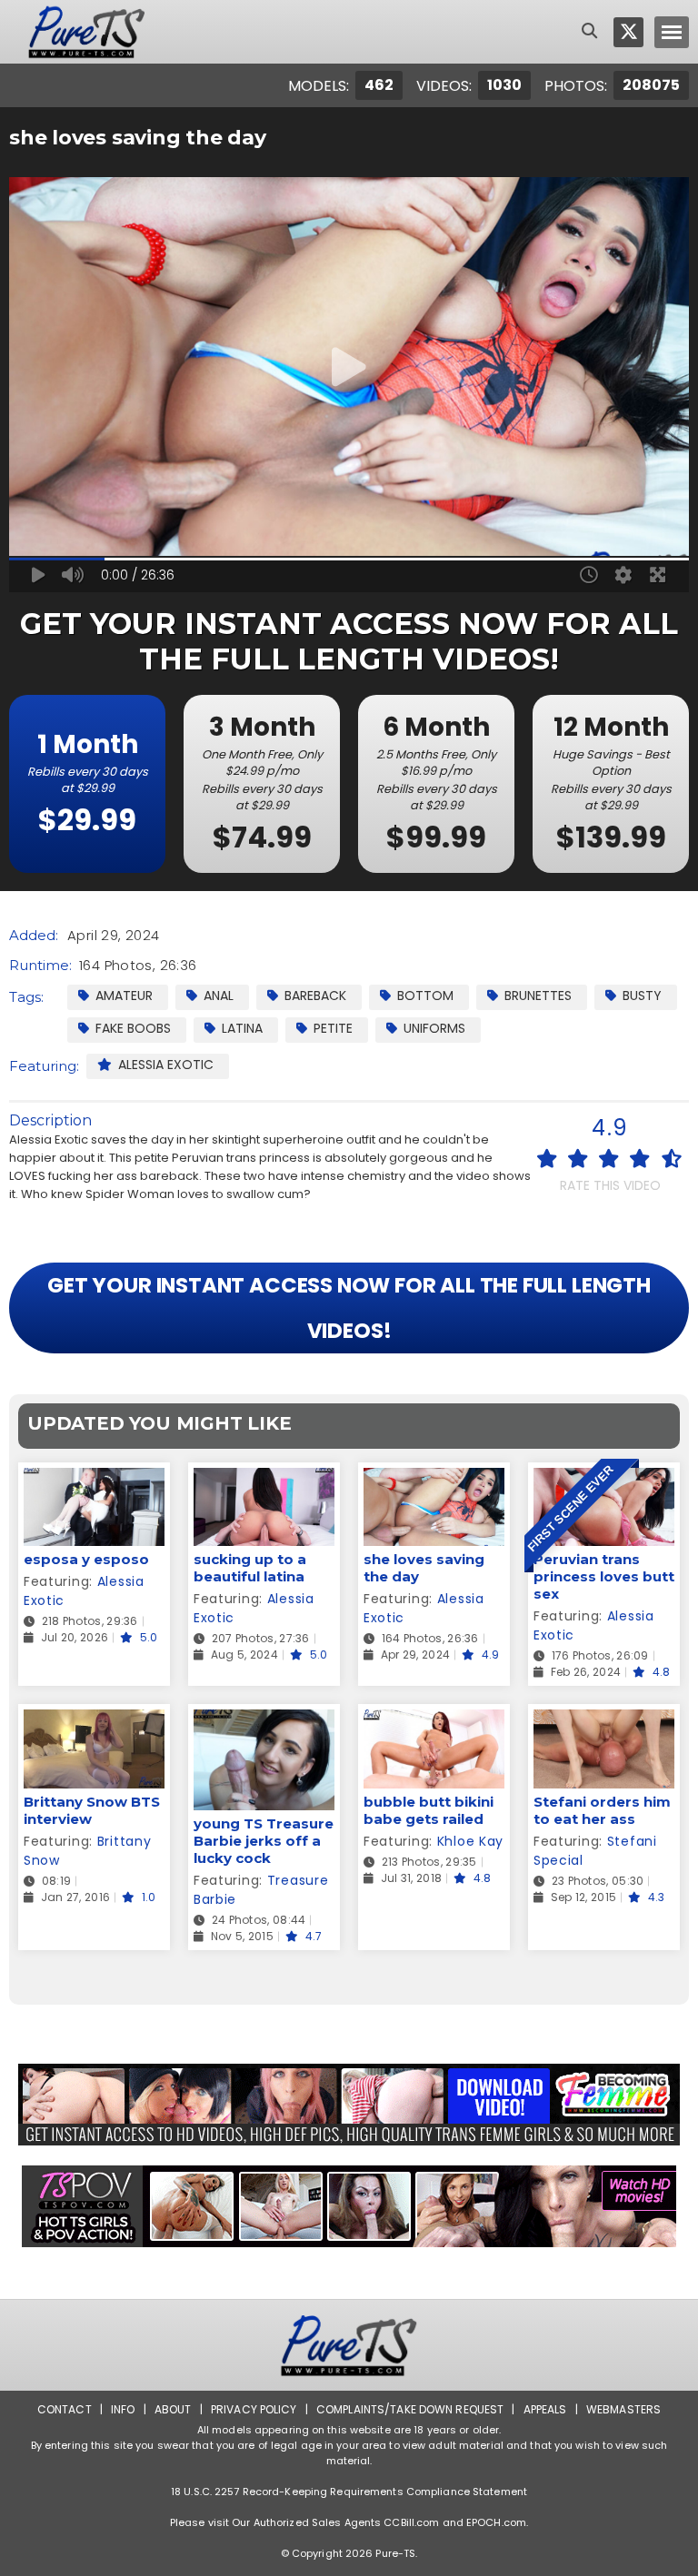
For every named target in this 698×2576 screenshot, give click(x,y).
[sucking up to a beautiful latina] (264, 1479)
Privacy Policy (254, 2409)
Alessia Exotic (166, 1065)
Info (123, 2409)
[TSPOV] (349, 2206)
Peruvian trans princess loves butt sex (604, 1576)
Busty (642, 996)
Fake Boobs (133, 1028)
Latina (242, 1028)
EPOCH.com (496, 2522)
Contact (65, 2409)
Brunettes (538, 996)
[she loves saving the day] (434, 1479)
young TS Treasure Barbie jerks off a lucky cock (264, 1841)
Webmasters (623, 2409)
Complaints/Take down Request (410, 2409)
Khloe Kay (470, 1841)
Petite (333, 1028)
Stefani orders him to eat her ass (602, 1810)
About (173, 2409)
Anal (219, 996)
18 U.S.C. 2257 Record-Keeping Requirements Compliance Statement (349, 2492)
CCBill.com (411, 2522)
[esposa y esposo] (94, 1479)
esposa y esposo (86, 1559)
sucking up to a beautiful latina (250, 1568)
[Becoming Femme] (349, 2105)
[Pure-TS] (87, 32)
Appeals (545, 2409)
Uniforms (434, 1028)
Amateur (124, 996)
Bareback (315, 996)
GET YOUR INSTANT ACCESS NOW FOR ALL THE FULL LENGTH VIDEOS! (349, 1308)
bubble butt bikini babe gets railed (429, 1810)
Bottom (425, 996)
